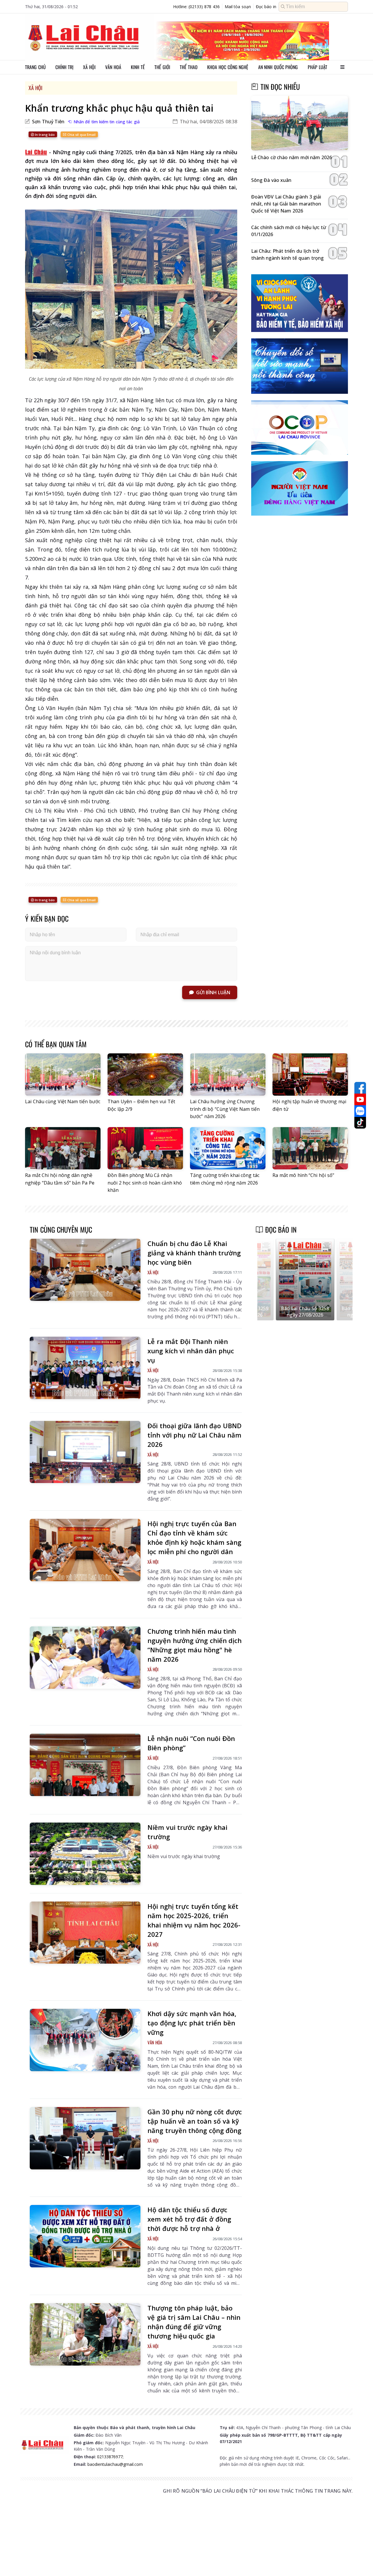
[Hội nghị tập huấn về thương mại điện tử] (310, 1075)
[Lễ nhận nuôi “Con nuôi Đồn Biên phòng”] (85, 1765)
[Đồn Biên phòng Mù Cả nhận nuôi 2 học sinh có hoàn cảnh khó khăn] (145, 1148)
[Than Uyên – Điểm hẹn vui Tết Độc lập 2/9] (145, 1075)
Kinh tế (138, 67)
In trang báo (44, 135)
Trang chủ (35, 67)
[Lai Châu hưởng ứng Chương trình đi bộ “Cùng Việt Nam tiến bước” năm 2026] (228, 1075)
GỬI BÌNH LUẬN (213, 992)
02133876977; (110, 2457)
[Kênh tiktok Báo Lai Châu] (360, 1123)
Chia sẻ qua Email (81, 135)
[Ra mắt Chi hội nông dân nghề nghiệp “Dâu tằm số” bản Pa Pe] (63, 1148)
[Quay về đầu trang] (360, 2561)
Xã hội (89, 67)
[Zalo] (360, 1111)
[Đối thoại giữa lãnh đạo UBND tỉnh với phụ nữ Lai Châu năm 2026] (85, 1452)
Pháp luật (317, 67)
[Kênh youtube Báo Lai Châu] (360, 1099)
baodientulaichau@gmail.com (115, 2464)
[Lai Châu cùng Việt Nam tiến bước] (63, 1075)
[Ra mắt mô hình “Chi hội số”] (310, 1148)
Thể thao (189, 67)
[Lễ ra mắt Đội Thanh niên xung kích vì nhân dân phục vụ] (85, 1368)
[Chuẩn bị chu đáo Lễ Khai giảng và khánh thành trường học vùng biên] (85, 1270)
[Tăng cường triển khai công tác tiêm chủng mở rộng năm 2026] (228, 1148)
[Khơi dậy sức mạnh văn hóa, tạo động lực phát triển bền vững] (85, 2040)
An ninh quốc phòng (278, 67)
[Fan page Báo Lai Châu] (360, 1088)
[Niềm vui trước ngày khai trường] (85, 1854)
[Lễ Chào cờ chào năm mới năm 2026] (300, 123)
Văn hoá (113, 67)
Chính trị (64, 67)
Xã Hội (35, 88)
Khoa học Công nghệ (228, 67)
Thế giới (162, 67)
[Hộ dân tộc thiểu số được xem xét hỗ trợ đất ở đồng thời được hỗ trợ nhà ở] (85, 2236)
